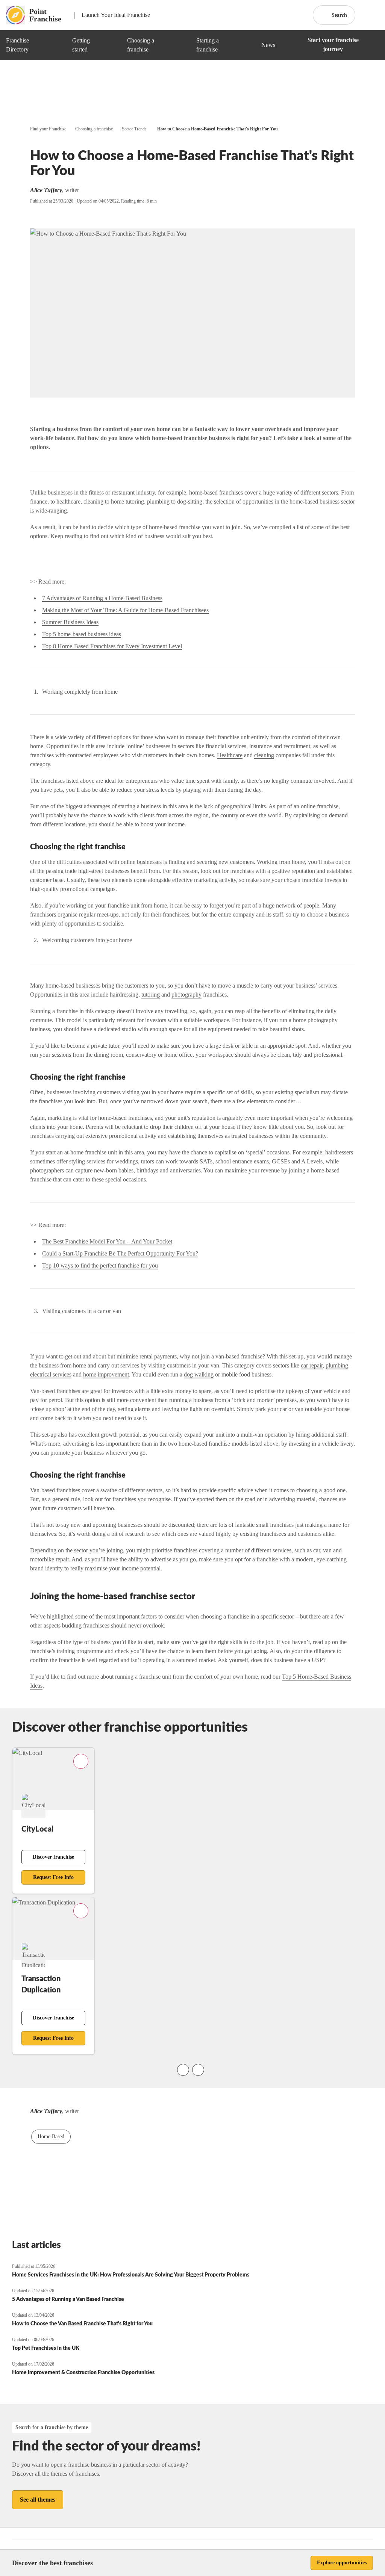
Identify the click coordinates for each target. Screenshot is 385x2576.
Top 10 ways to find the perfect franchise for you (100, 1265)
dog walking (199, 1374)
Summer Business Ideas (70, 622)
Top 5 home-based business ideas (82, 634)
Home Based (51, 2137)
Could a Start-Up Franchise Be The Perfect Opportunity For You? (120, 1253)
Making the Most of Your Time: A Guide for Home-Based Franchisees (125, 610)
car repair (312, 1365)
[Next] (198, 2070)
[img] (58, 45)
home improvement (106, 1374)
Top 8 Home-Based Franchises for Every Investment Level (112, 646)
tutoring (151, 995)
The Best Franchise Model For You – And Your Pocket (107, 1241)
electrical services (51, 1374)
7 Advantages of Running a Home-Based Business (102, 598)
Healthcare (230, 755)
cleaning (264, 755)
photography (186, 995)
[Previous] (183, 2070)
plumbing (337, 1365)
